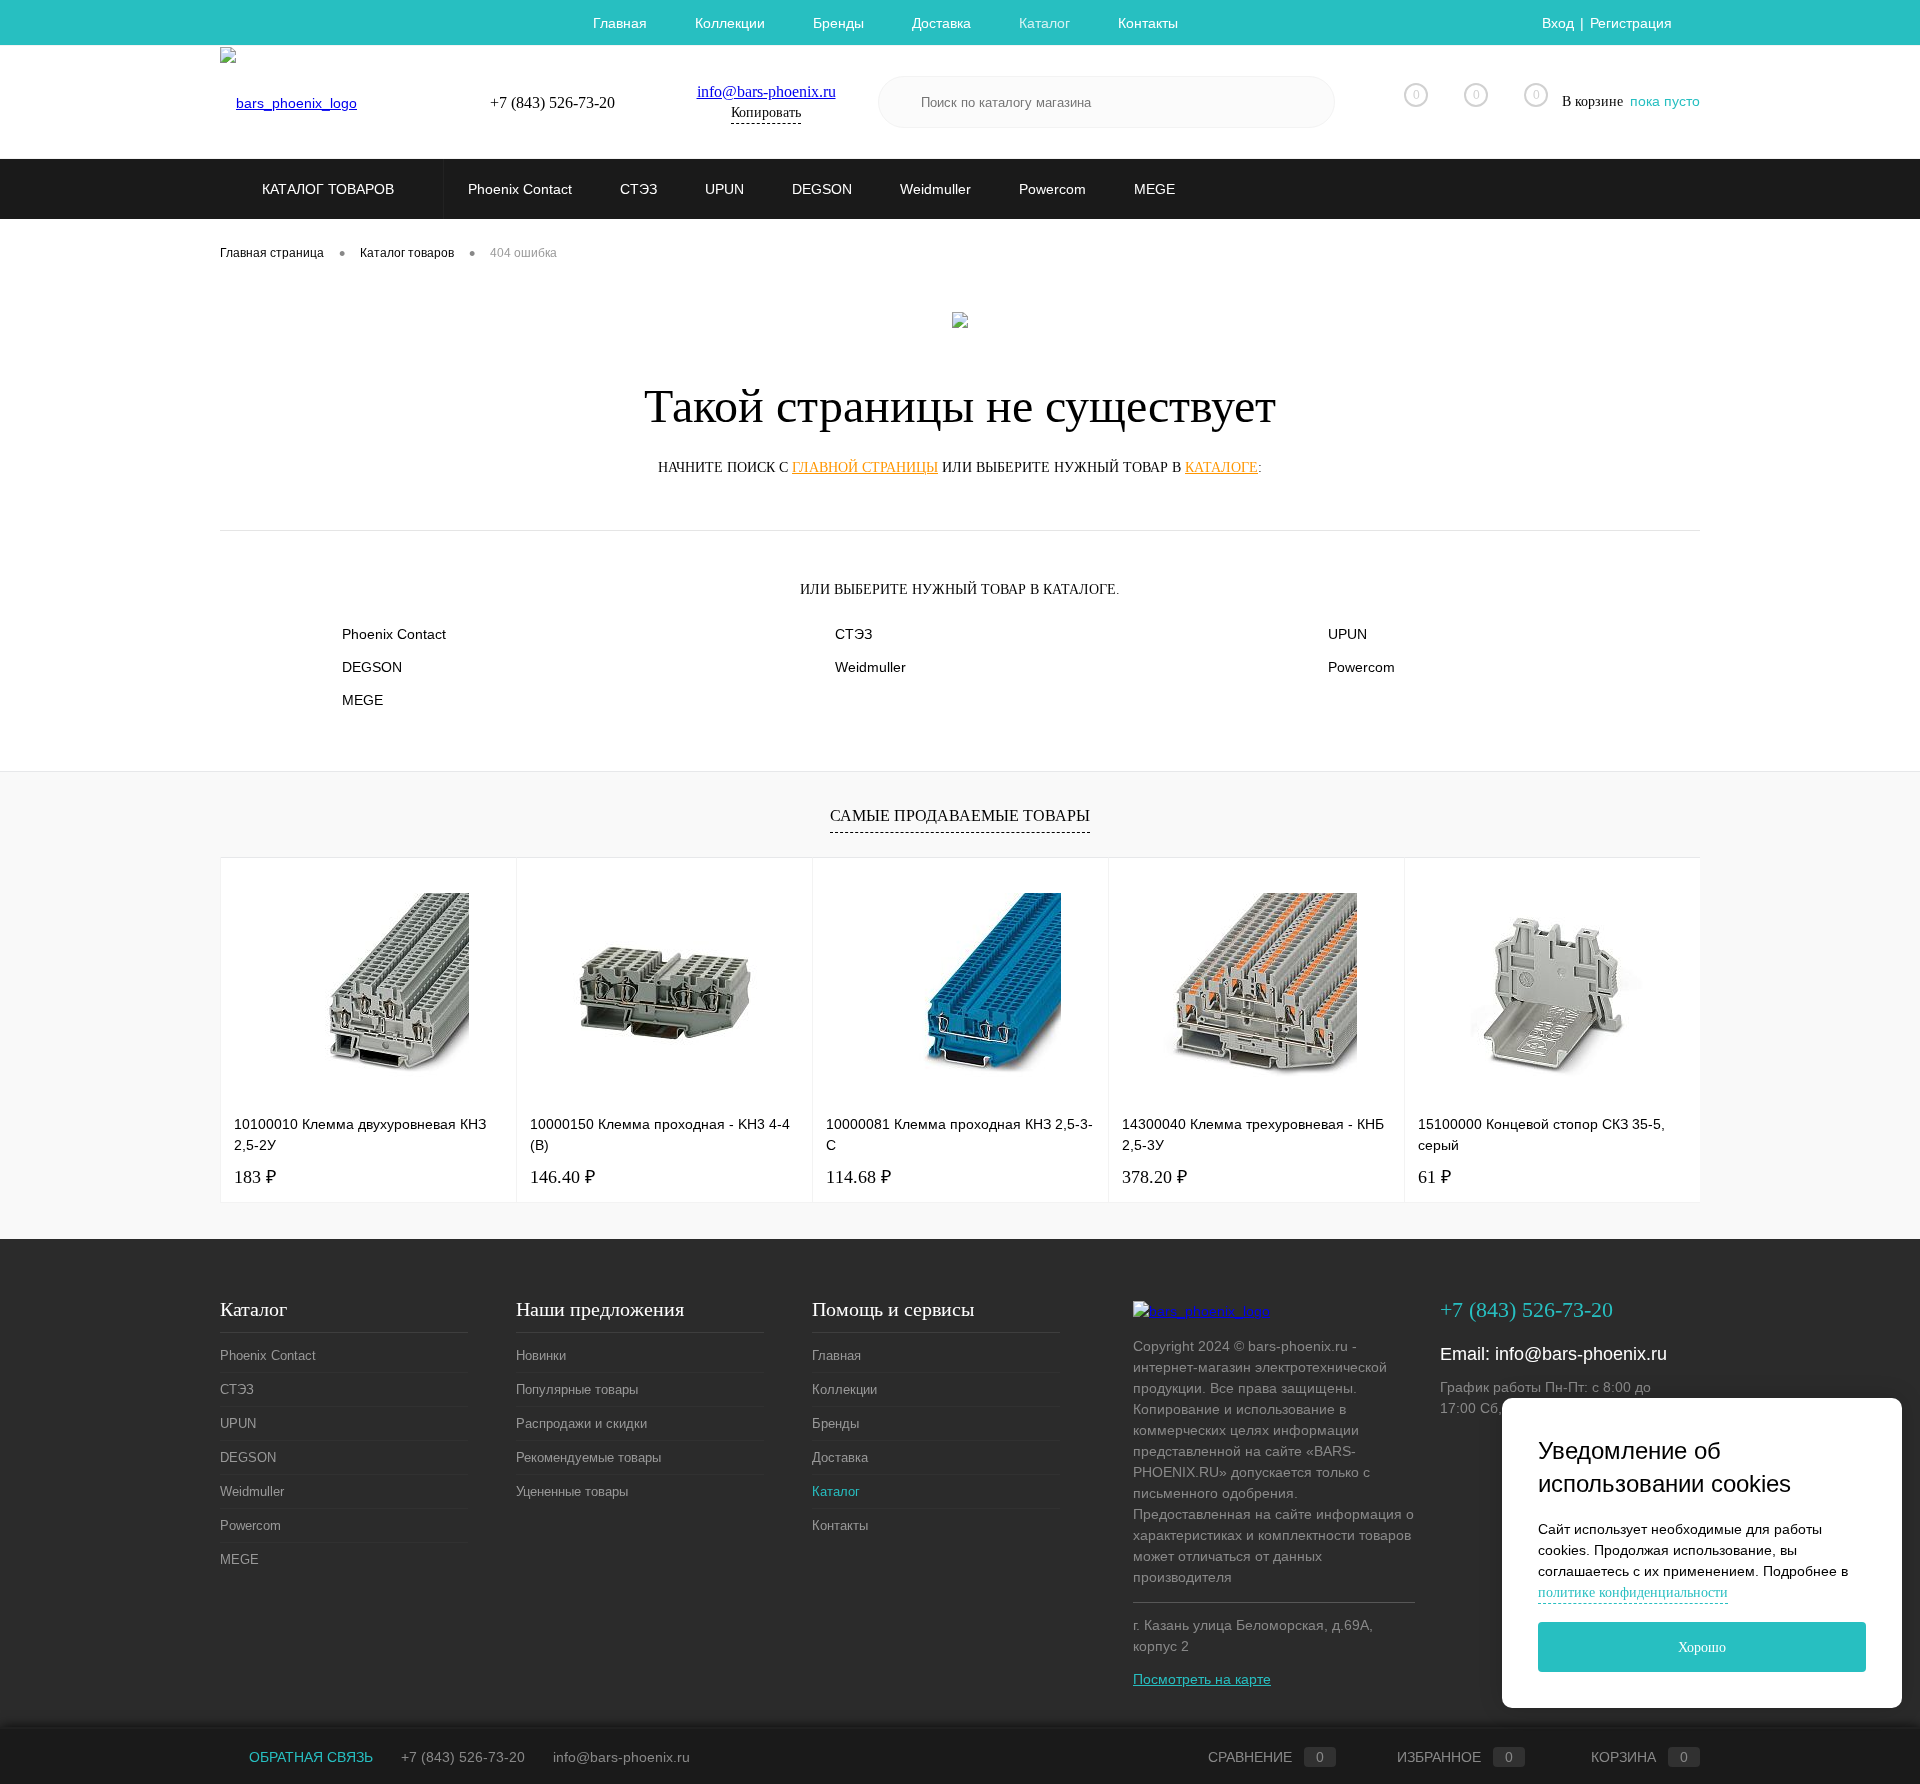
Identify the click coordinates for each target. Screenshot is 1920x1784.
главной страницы (865, 467)
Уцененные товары (572, 1491)
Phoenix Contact (394, 634)
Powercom (1361, 667)
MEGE (362, 700)
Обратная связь (309, 1757)
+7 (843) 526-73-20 (463, 1757)
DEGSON (372, 667)
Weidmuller (870, 667)
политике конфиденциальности (1633, 1592)
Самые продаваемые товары (960, 815)
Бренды (838, 23)
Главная (620, 23)
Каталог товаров (330, 189)
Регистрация (1631, 23)
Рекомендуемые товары (588, 1457)
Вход (1558, 23)
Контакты (1148, 23)
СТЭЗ (853, 634)
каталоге (1221, 467)
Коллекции (730, 23)
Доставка (941, 23)
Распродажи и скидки (581, 1423)
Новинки (541, 1355)
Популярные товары (577, 1389)
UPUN (1347, 634)
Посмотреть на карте (1202, 1679)
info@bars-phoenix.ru (766, 91)
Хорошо (1702, 1647)
